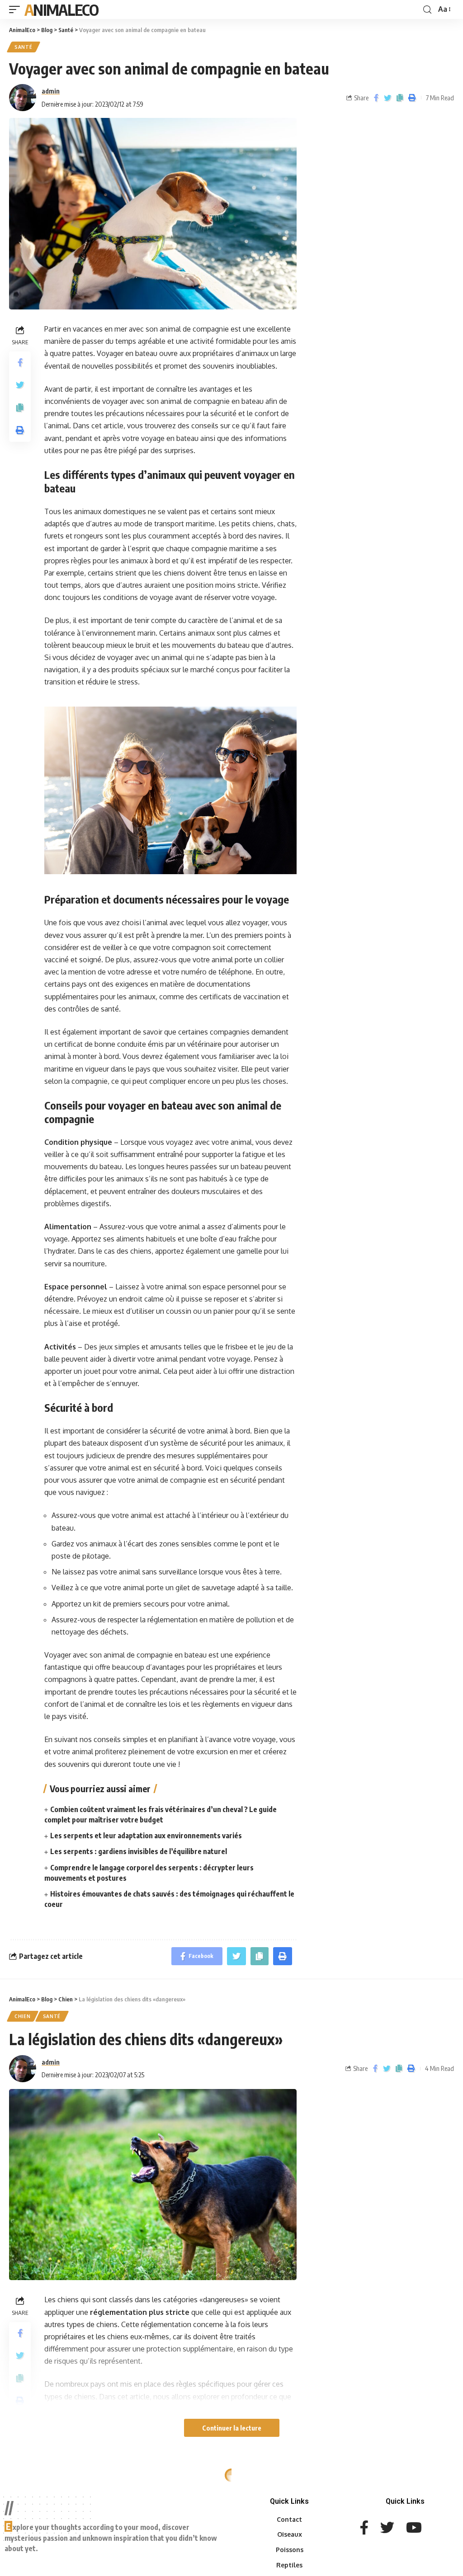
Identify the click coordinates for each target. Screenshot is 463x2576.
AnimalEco (61, 9)
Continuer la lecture (232, 2428)
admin (51, 91)
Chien (23, 2016)
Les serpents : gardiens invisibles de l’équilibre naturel (139, 1851)
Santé (24, 47)
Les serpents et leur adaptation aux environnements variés (146, 1836)
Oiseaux (26, 2492)
